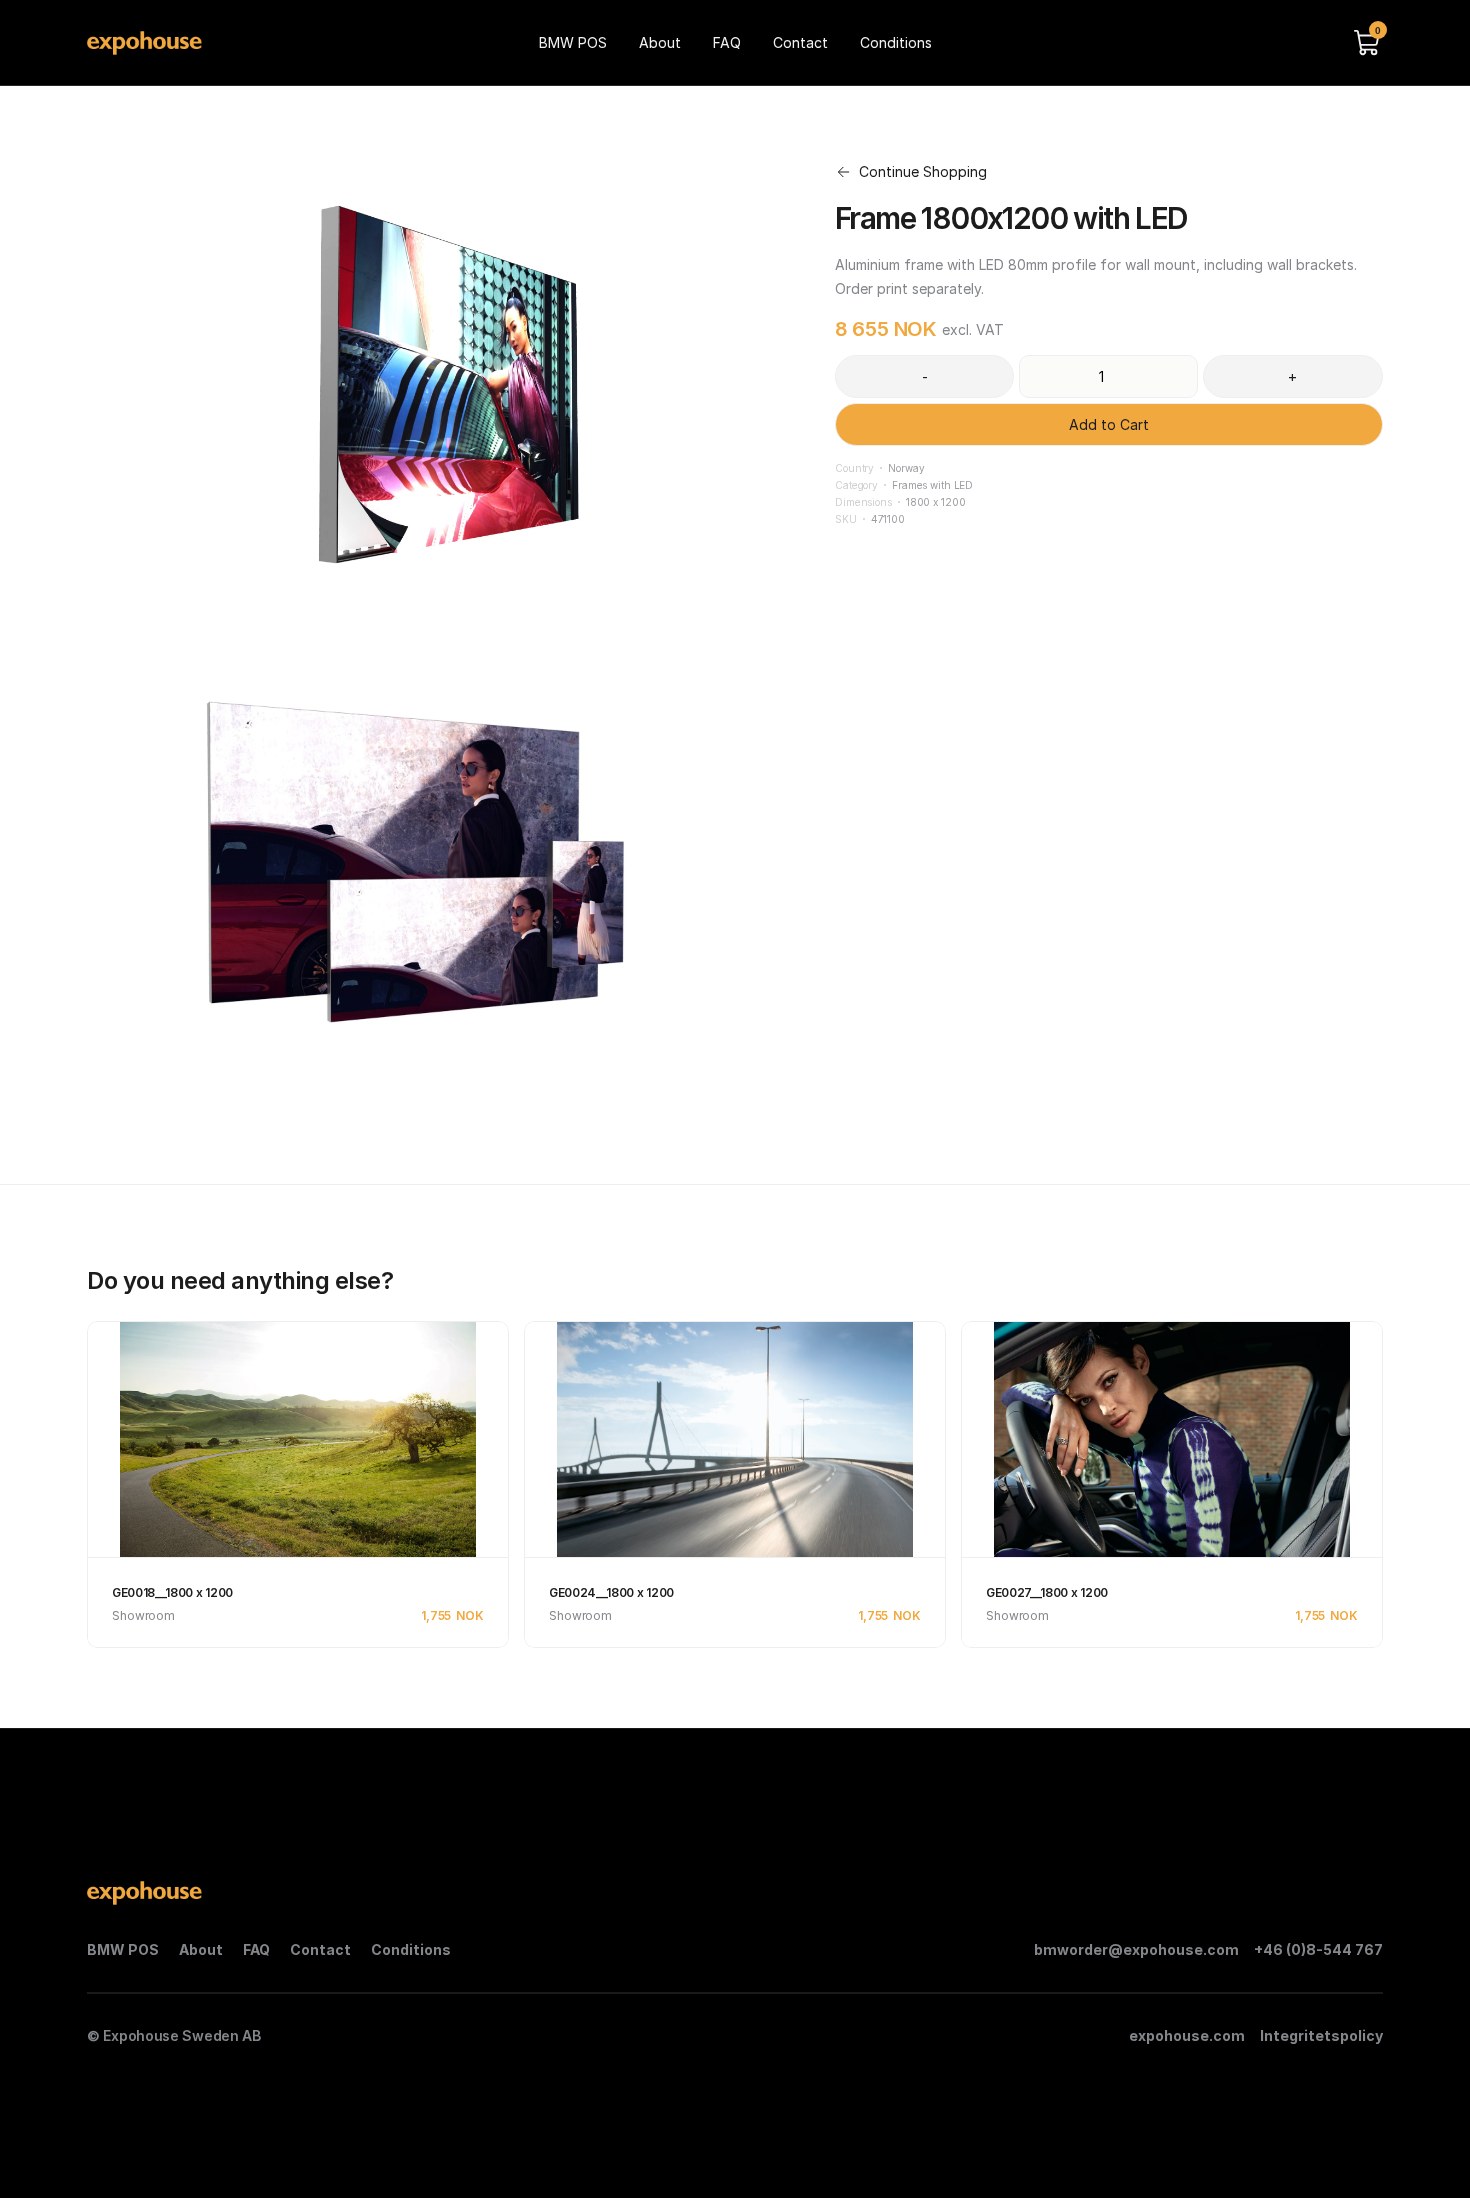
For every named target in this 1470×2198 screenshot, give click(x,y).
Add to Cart (1109, 424)
